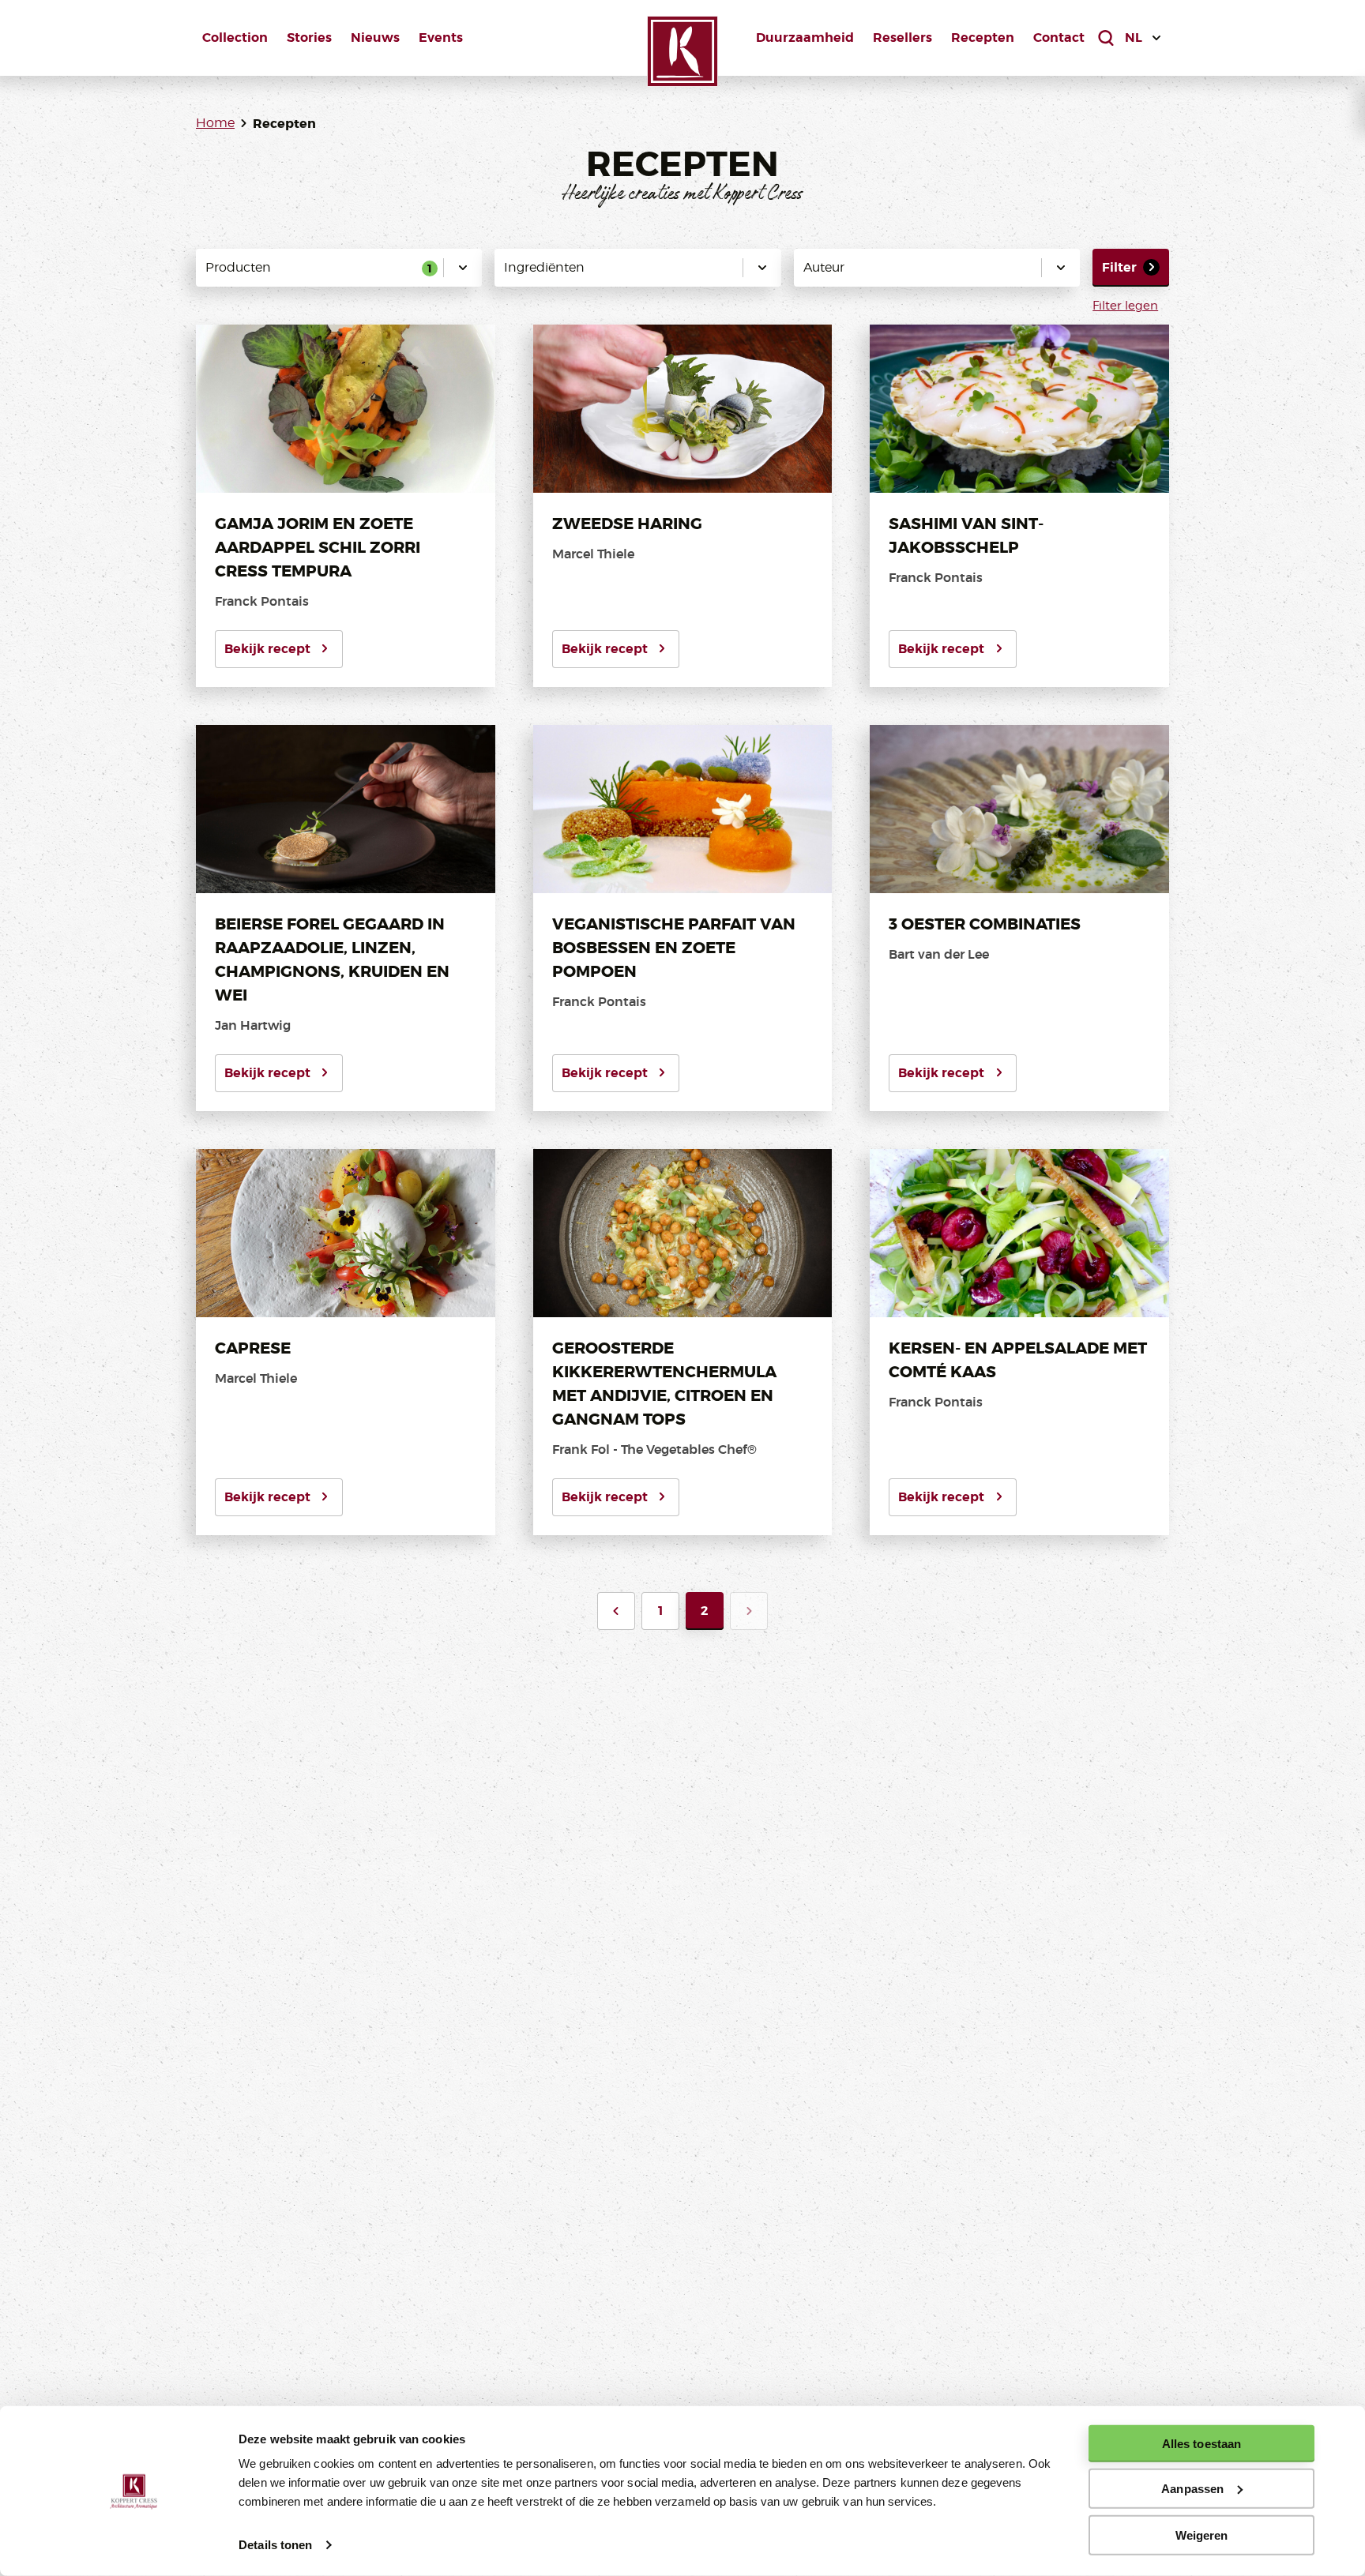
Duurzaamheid (805, 38)
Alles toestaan (1201, 2444)
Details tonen (275, 2545)
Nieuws (375, 38)
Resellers (902, 38)
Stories (309, 38)
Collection (235, 38)
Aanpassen (1192, 2489)
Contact (1059, 38)
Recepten (983, 38)
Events (441, 38)
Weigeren (1202, 2535)
